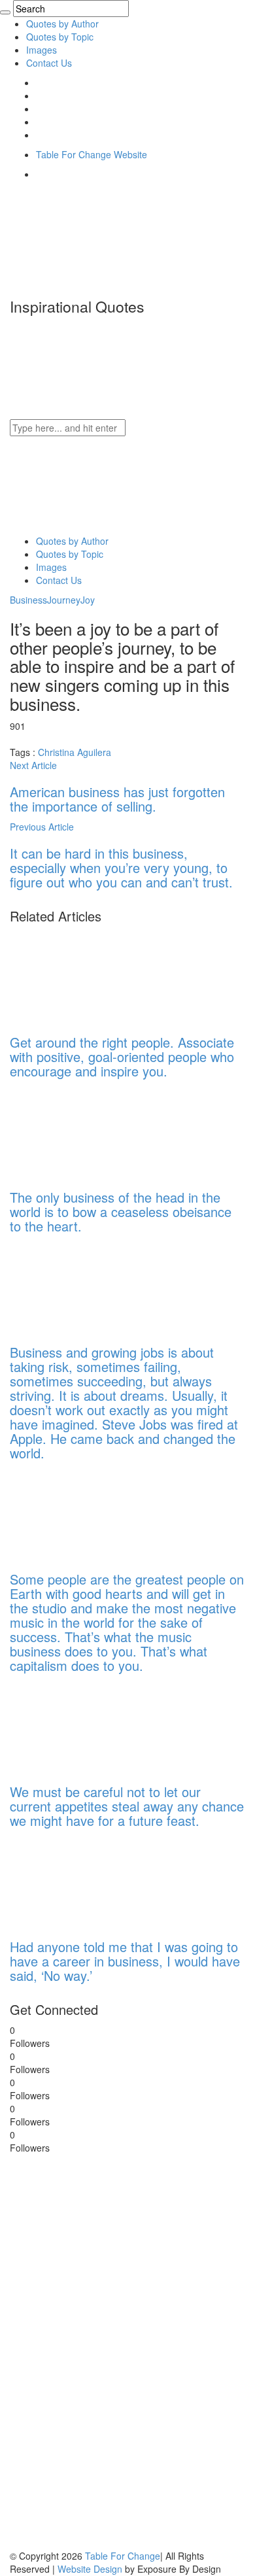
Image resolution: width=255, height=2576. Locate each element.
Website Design (90, 2569)
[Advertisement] (108, 2350)
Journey (64, 600)
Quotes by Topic (60, 37)
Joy (88, 600)
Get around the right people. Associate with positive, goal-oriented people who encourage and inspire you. (122, 1056)
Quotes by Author (62, 24)
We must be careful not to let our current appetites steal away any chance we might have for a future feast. (127, 1806)
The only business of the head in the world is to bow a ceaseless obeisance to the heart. (121, 1211)
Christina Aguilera (75, 752)
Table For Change (123, 2556)
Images (42, 50)
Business (28, 600)
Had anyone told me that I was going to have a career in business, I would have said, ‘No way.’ (125, 1961)
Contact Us (49, 63)
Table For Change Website (92, 154)
